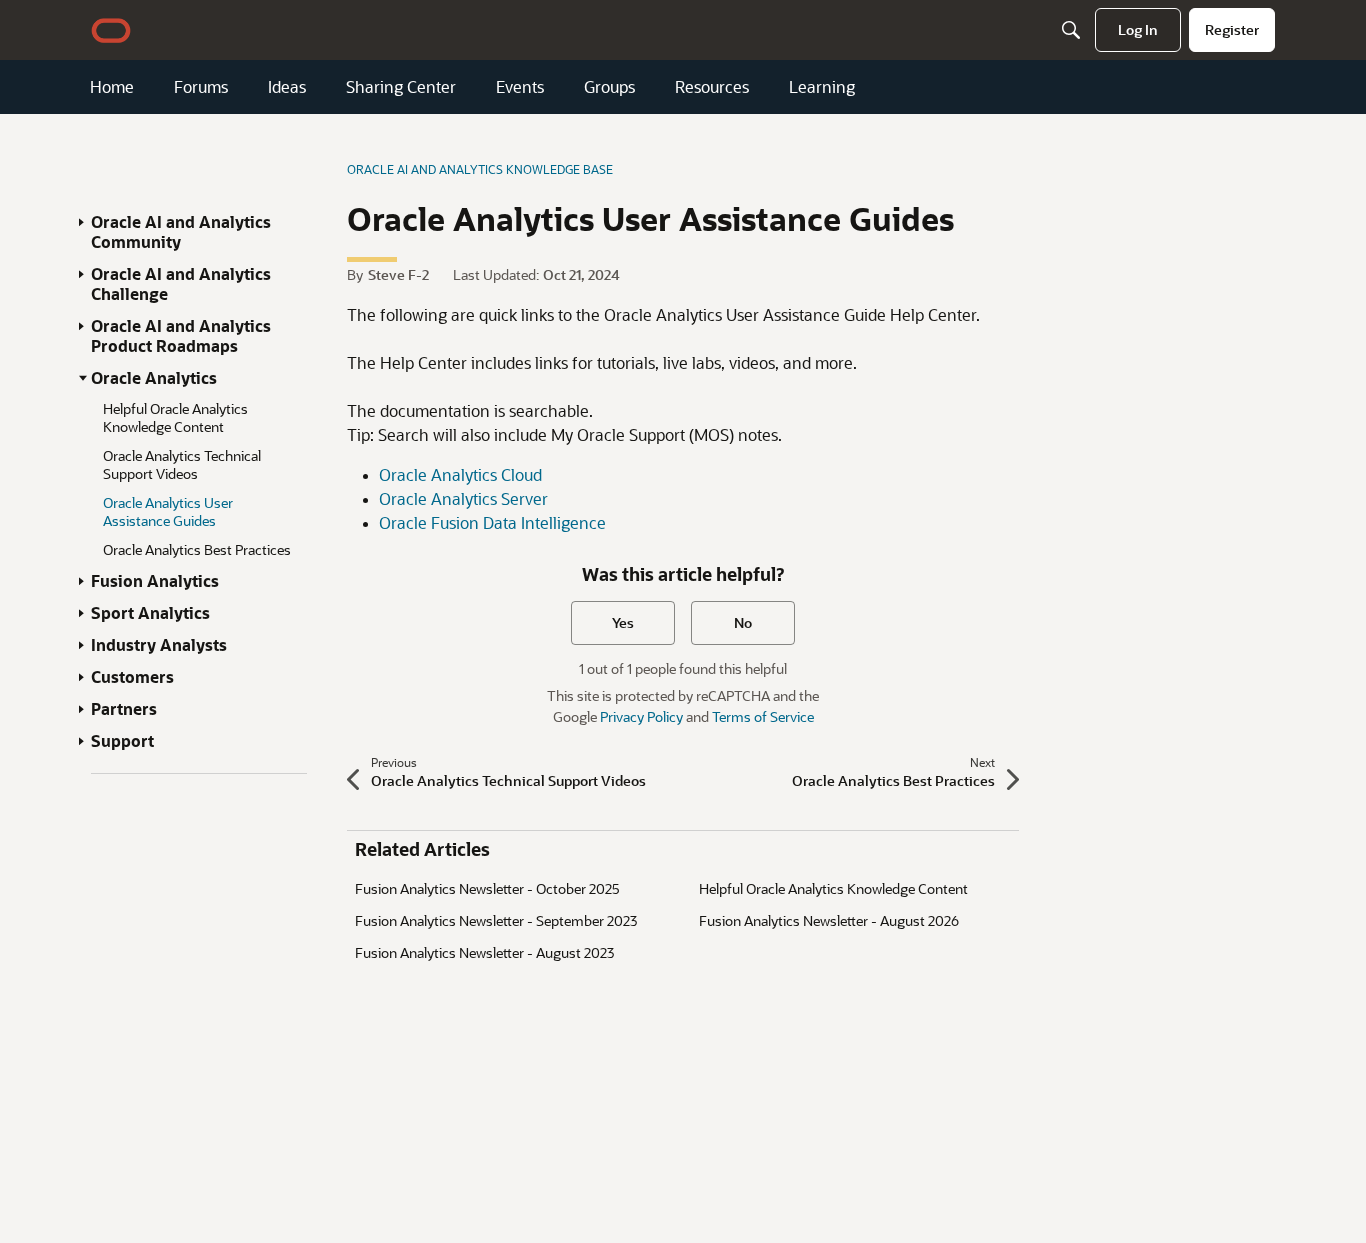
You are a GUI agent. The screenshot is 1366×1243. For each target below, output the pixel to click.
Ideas (287, 87)
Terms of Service (763, 716)
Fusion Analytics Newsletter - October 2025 (487, 888)
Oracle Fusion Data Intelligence (492, 522)
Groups (609, 87)
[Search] (1071, 30)
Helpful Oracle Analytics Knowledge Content (833, 888)
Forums (201, 87)
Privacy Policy (641, 716)
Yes (623, 622)
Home (112, 87)
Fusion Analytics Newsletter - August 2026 (829, 920)
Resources (712, 87)
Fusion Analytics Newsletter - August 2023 (484, 952)
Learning (822, 87)
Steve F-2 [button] (398, 274)
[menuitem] (1138, 30)
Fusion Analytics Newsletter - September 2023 (496, 920)
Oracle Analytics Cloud (460, 474)
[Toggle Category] (83, 222)
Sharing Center (401, 87)
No (743, 622)
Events (520, 87)
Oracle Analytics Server (463, 498)
